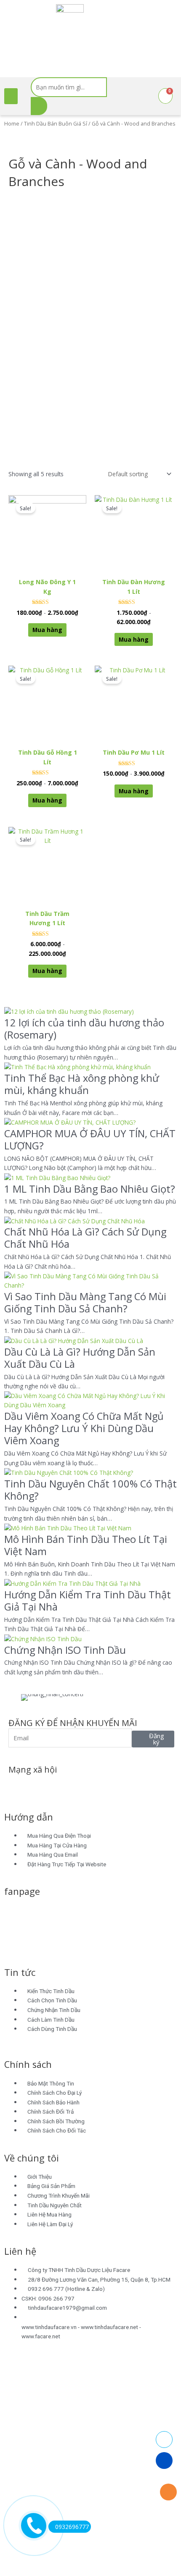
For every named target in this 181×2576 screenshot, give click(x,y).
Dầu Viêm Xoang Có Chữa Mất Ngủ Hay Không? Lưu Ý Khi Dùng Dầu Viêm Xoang (84, 1428)
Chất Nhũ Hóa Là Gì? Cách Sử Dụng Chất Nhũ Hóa (85, 1238)
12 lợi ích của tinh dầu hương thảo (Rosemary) (84, 1029)
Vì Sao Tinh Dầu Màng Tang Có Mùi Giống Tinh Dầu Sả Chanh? (85, 1302)
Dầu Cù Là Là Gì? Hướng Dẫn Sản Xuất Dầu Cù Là (80, 1358)
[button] (11, 96)
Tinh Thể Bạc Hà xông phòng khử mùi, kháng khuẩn (82, 1084)
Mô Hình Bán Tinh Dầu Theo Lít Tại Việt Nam (86, 1545)
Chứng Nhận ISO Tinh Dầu (65, 1650)
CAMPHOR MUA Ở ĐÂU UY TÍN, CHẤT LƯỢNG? (90, 1140)
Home (12, 124)
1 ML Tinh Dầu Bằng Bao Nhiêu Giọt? (90, 1189)
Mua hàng (47, 630)
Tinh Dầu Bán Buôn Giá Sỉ (56, 124)
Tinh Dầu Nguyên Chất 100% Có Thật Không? (90, 1490)
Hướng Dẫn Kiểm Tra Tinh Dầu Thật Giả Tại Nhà (88, 1601)
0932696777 (72, 2527)
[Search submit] (39, 106)
